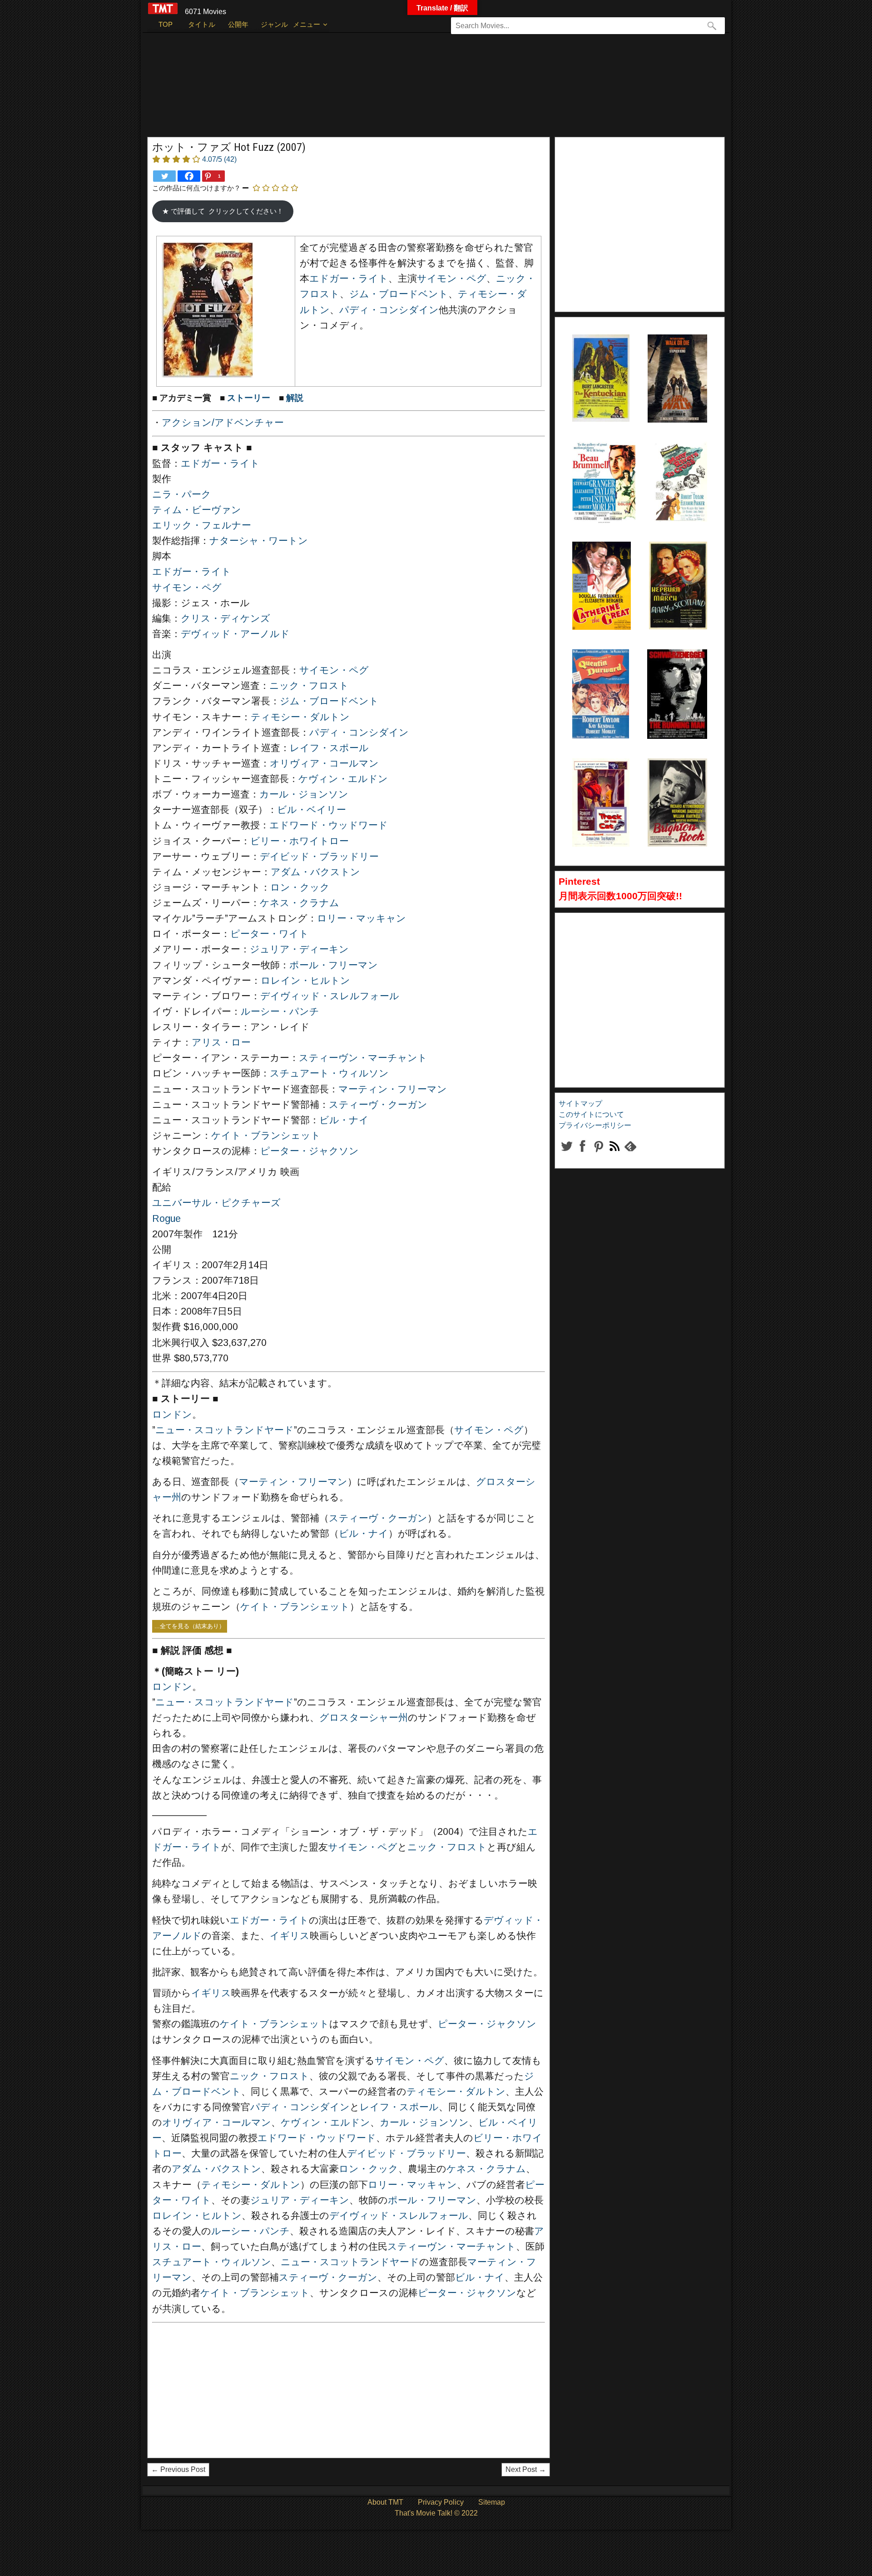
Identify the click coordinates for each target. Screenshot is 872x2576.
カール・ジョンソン (304, 794)
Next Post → (526, 2469)
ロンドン (172, 1415)
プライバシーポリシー (595, 1125)
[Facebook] (189, 176)
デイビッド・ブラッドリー (319, 857)
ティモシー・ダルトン (300, 717)
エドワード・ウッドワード (329, 825)
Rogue (166, 1219)
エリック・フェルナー (202, 525)
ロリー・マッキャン (362, 918)
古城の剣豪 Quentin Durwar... (595, 672)
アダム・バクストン (315, 872)
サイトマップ (580, 1104)
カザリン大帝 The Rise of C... (599, 564)
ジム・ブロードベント (399, 294)
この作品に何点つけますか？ (196, 188)
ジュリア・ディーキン (299, 949)
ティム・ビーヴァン (197, 510)
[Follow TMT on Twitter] (567, 1153)
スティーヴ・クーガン (378, 1105)
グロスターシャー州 (364, 1718)
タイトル (202, 24)
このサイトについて (591, 1114)
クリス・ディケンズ (225, 618)
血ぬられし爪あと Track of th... (599, 781)
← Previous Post (178, 2469)
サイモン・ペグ (452, 279)
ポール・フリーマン (334, 965)
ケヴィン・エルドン (343, 779)
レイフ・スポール (329, 748)
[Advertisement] (417, 89)
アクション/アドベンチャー (223, 423)
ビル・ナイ (344, 1120)
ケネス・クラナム (300, 903)
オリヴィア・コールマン (324, 763)
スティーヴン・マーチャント (363, 1058)
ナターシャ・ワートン (259, 541)
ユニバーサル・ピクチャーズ (216, 1203)
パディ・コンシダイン (389, 310)
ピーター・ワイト (270, 934)
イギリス (290, 1936)
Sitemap (492, 2502)
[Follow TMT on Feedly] (630, 1153)
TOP (166, 24)
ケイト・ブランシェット (266, 1136)
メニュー (307, 24)
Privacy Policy (441, 2502)
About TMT (385, 2502)
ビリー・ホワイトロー (300, 841)
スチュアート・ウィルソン (329, 1073)
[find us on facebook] (582, 1153)
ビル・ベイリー (312, 810)
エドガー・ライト (349, 279)
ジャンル (274, 24)
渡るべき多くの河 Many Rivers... (680, 464)
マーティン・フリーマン (393, 1089)
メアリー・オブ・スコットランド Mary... (678, 564)
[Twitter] (164, 176)
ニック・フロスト (309, 686)
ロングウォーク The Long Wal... (675, 357)
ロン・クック (300, 887)
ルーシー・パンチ (280, 1011)
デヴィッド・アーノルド (235, 634)
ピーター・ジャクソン (310, 1151)
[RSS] (598, 1153)
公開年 (238, 24)
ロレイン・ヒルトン (305, 981)
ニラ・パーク (182, 494)
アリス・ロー (221, 1042)
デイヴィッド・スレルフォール (330, 996)
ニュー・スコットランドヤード (225, 1430)
